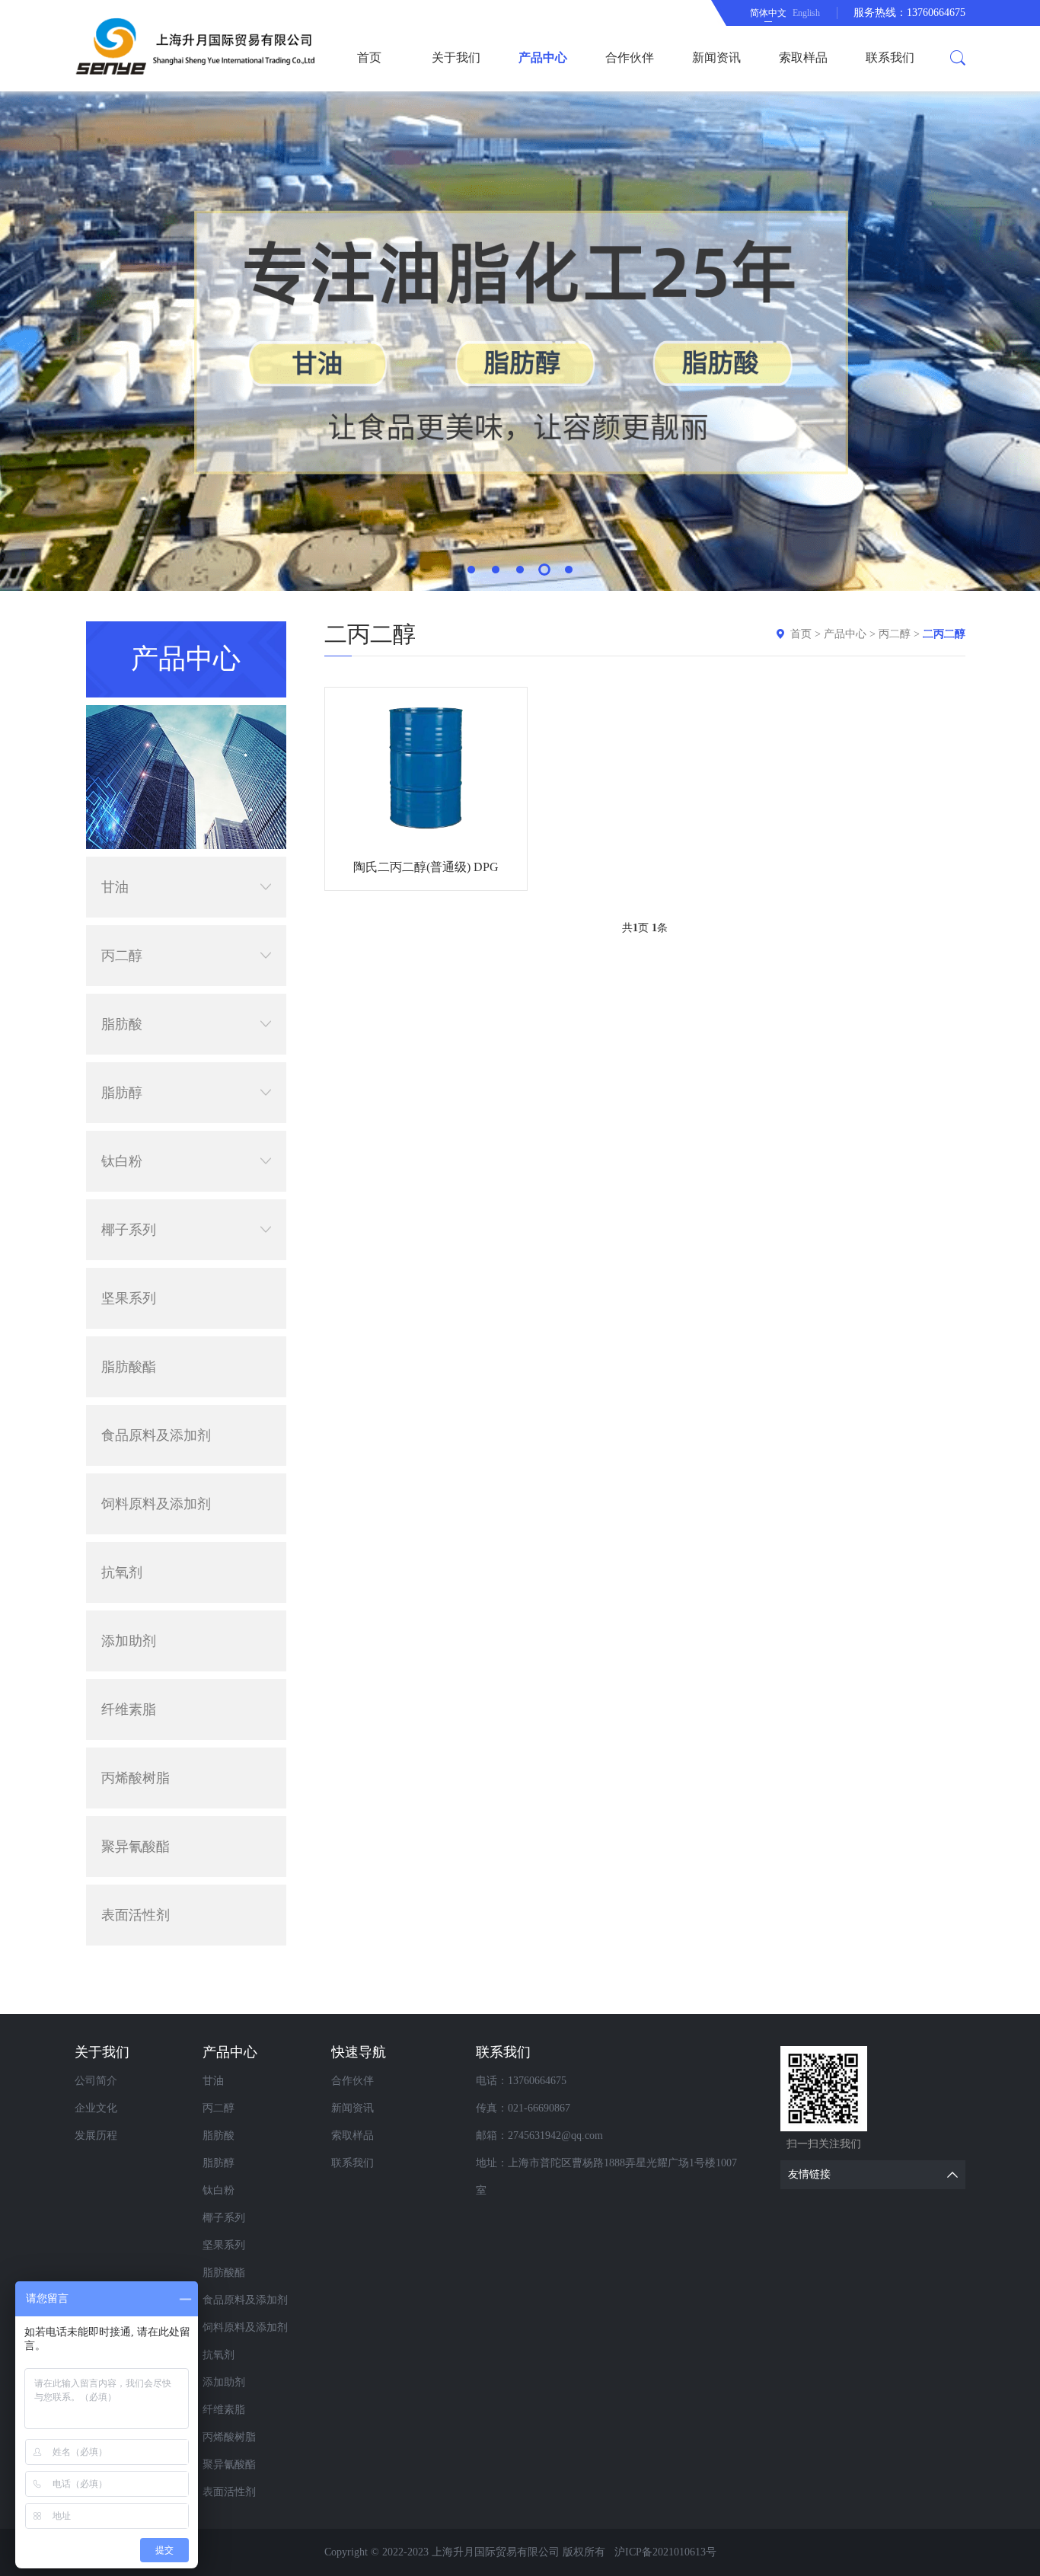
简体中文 (768, 13)
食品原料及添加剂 (156, 1435)
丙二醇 (122, 956)
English (806, 13)
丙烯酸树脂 (136, 1778)
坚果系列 (129, 1298)
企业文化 (96, 2108)
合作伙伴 (630, 57)
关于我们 (456, 57)
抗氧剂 (122, 1572)
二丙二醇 (944, 634)
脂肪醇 (122, 1093)
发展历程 (96, 2135)
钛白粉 (122, 1161)
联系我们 (890, 57)
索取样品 (803, 57)
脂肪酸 (122, 1024)
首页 (369, 57)
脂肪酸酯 (129, 1367)
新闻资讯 (716, 57)
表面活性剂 (136, 1915)
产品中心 (543, 57)
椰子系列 (129, 1230)
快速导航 (359, 2052)
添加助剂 (129, 1641)
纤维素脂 (129, 1709)
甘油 (115, 887)
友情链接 (809, 2174)
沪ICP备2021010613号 (665, 2552)
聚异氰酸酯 (136, 1847)
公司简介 (96, 2081)
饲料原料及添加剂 (156, 1504)
